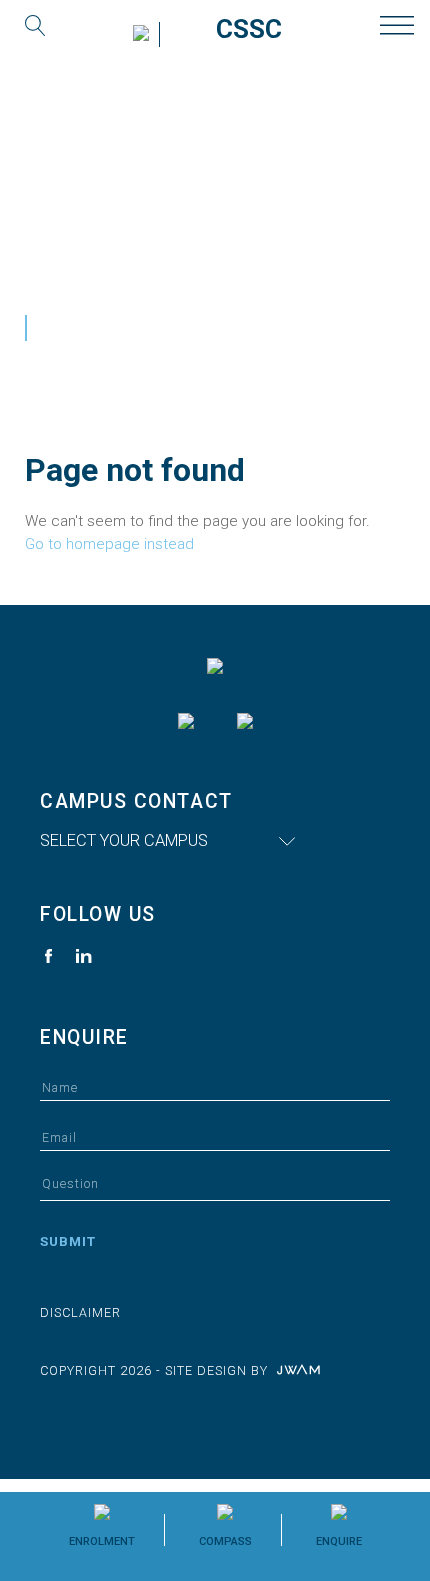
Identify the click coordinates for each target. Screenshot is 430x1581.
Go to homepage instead (109, 544)
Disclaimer (80, 1312)
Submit (68, 1241)
